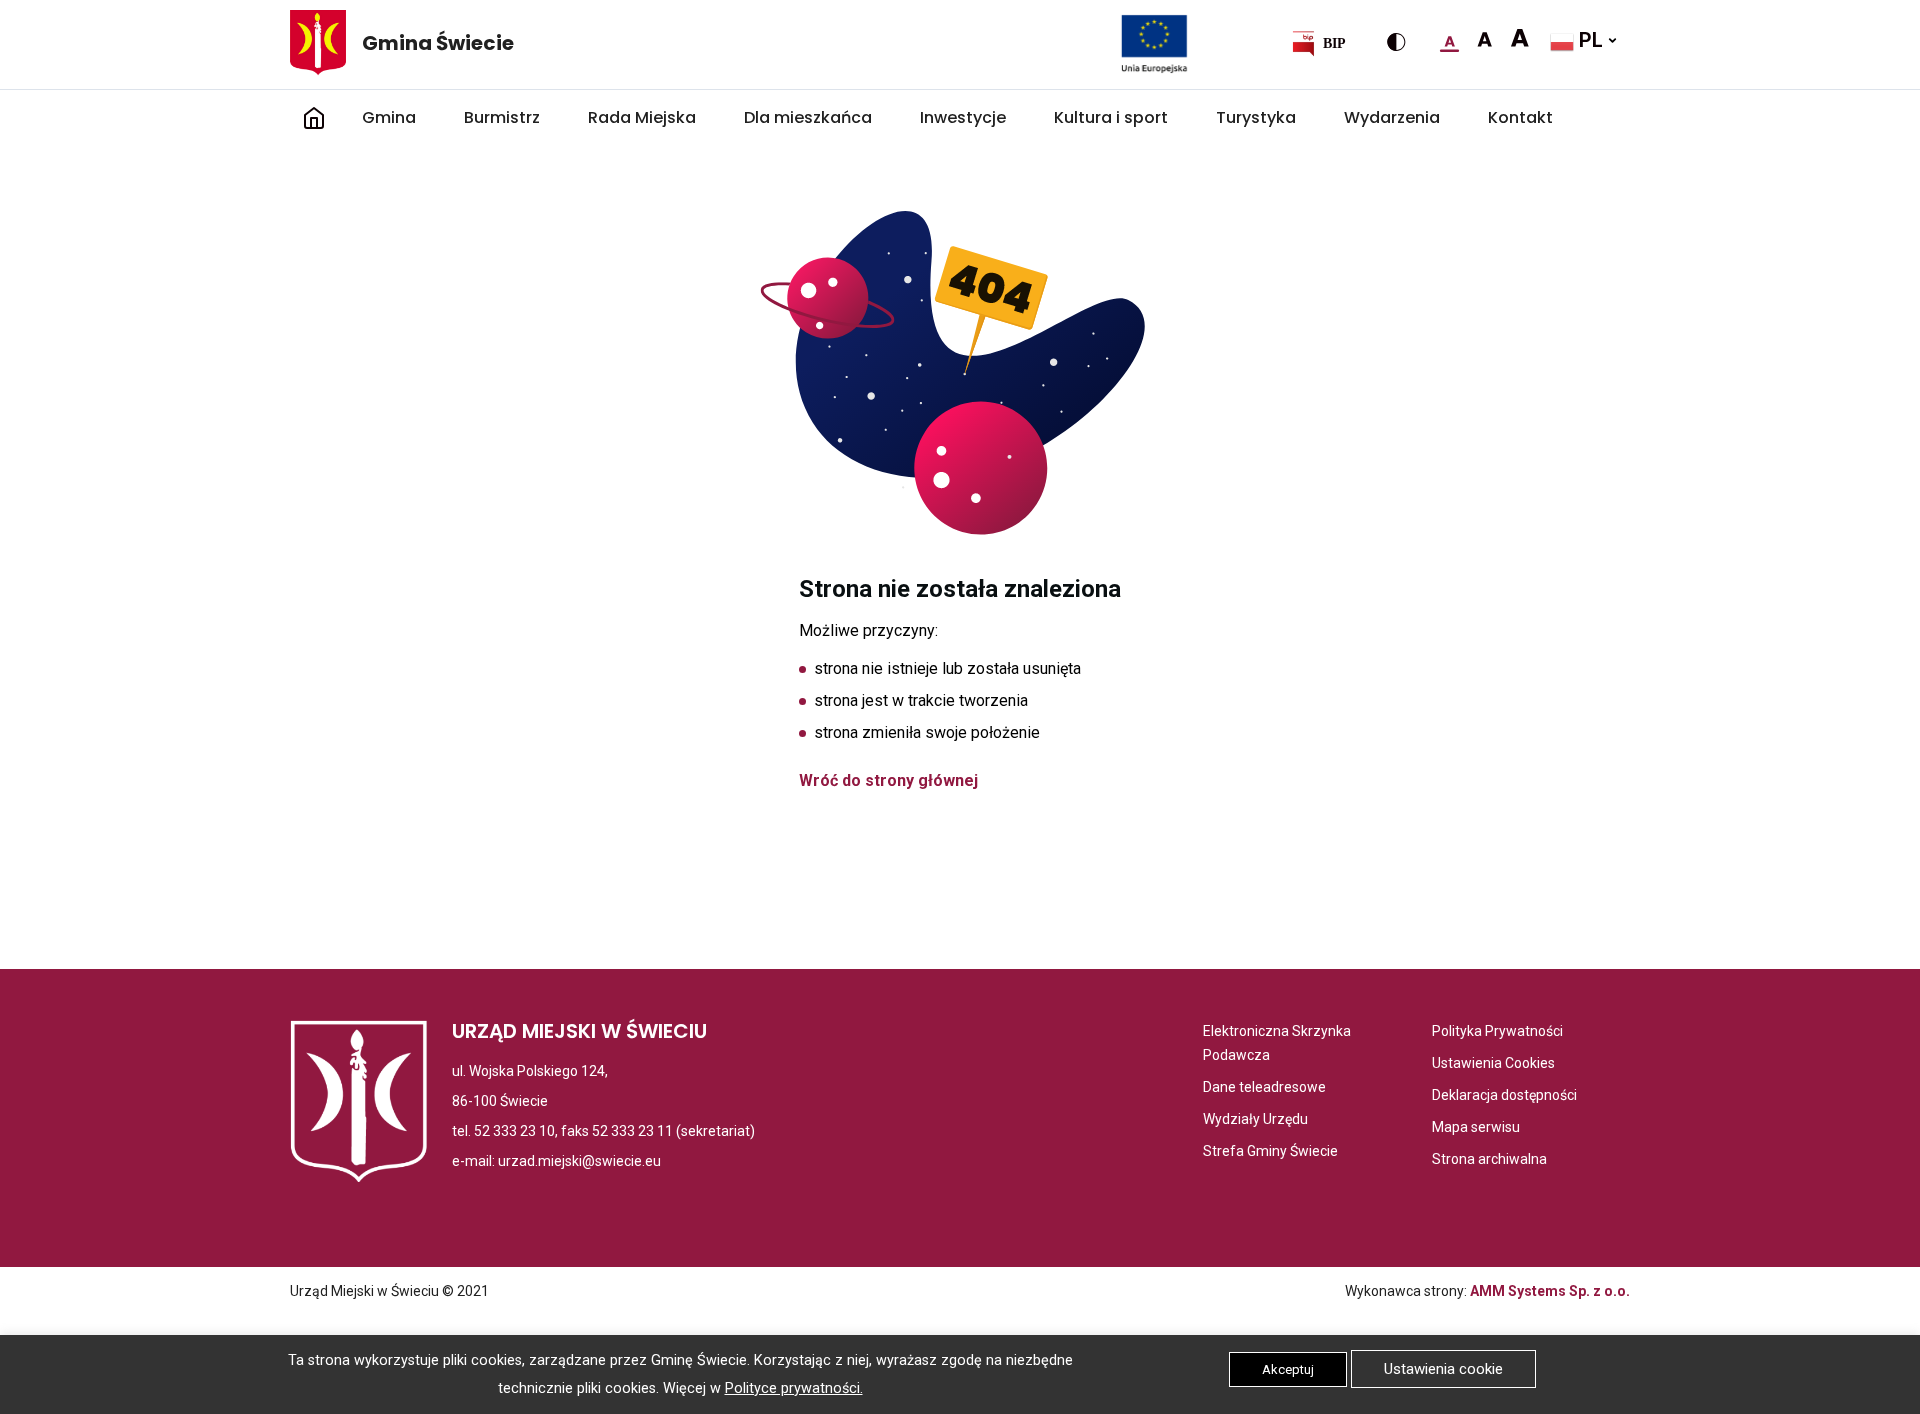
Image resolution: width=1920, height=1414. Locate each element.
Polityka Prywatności (1497, 1032)
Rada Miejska (642, 117)
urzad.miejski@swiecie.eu (579, 1161)
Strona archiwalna (1489, 1160)
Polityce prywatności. (794, 1388)
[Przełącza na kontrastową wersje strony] (1396, 42)
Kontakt (1520, 117)
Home (314, 118)
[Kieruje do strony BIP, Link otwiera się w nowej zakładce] (1318, 43)
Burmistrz (502, 117)
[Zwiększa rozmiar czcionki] (1484, 40)
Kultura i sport (1111, 117)
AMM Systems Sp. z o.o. (1550, 1291)
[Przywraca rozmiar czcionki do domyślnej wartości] (1449, 40)
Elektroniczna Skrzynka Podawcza (1282, 1045)
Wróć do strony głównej (888, 780)
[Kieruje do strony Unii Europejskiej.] (1154, 43)
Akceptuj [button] (1288, 1369)
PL (1588, 40)
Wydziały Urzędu (1255, 1120)
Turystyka (1256, 117)
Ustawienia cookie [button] (1443, 1369)
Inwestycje (963, 117)
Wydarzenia (1392, 117)
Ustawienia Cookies (1493, 1064)
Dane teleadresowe (1264, 1088)
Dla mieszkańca (808, 117)
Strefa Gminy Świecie (1270, 1152)
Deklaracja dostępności (1504, 1096)
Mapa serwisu (1476, 1128)
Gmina (389, 117)
